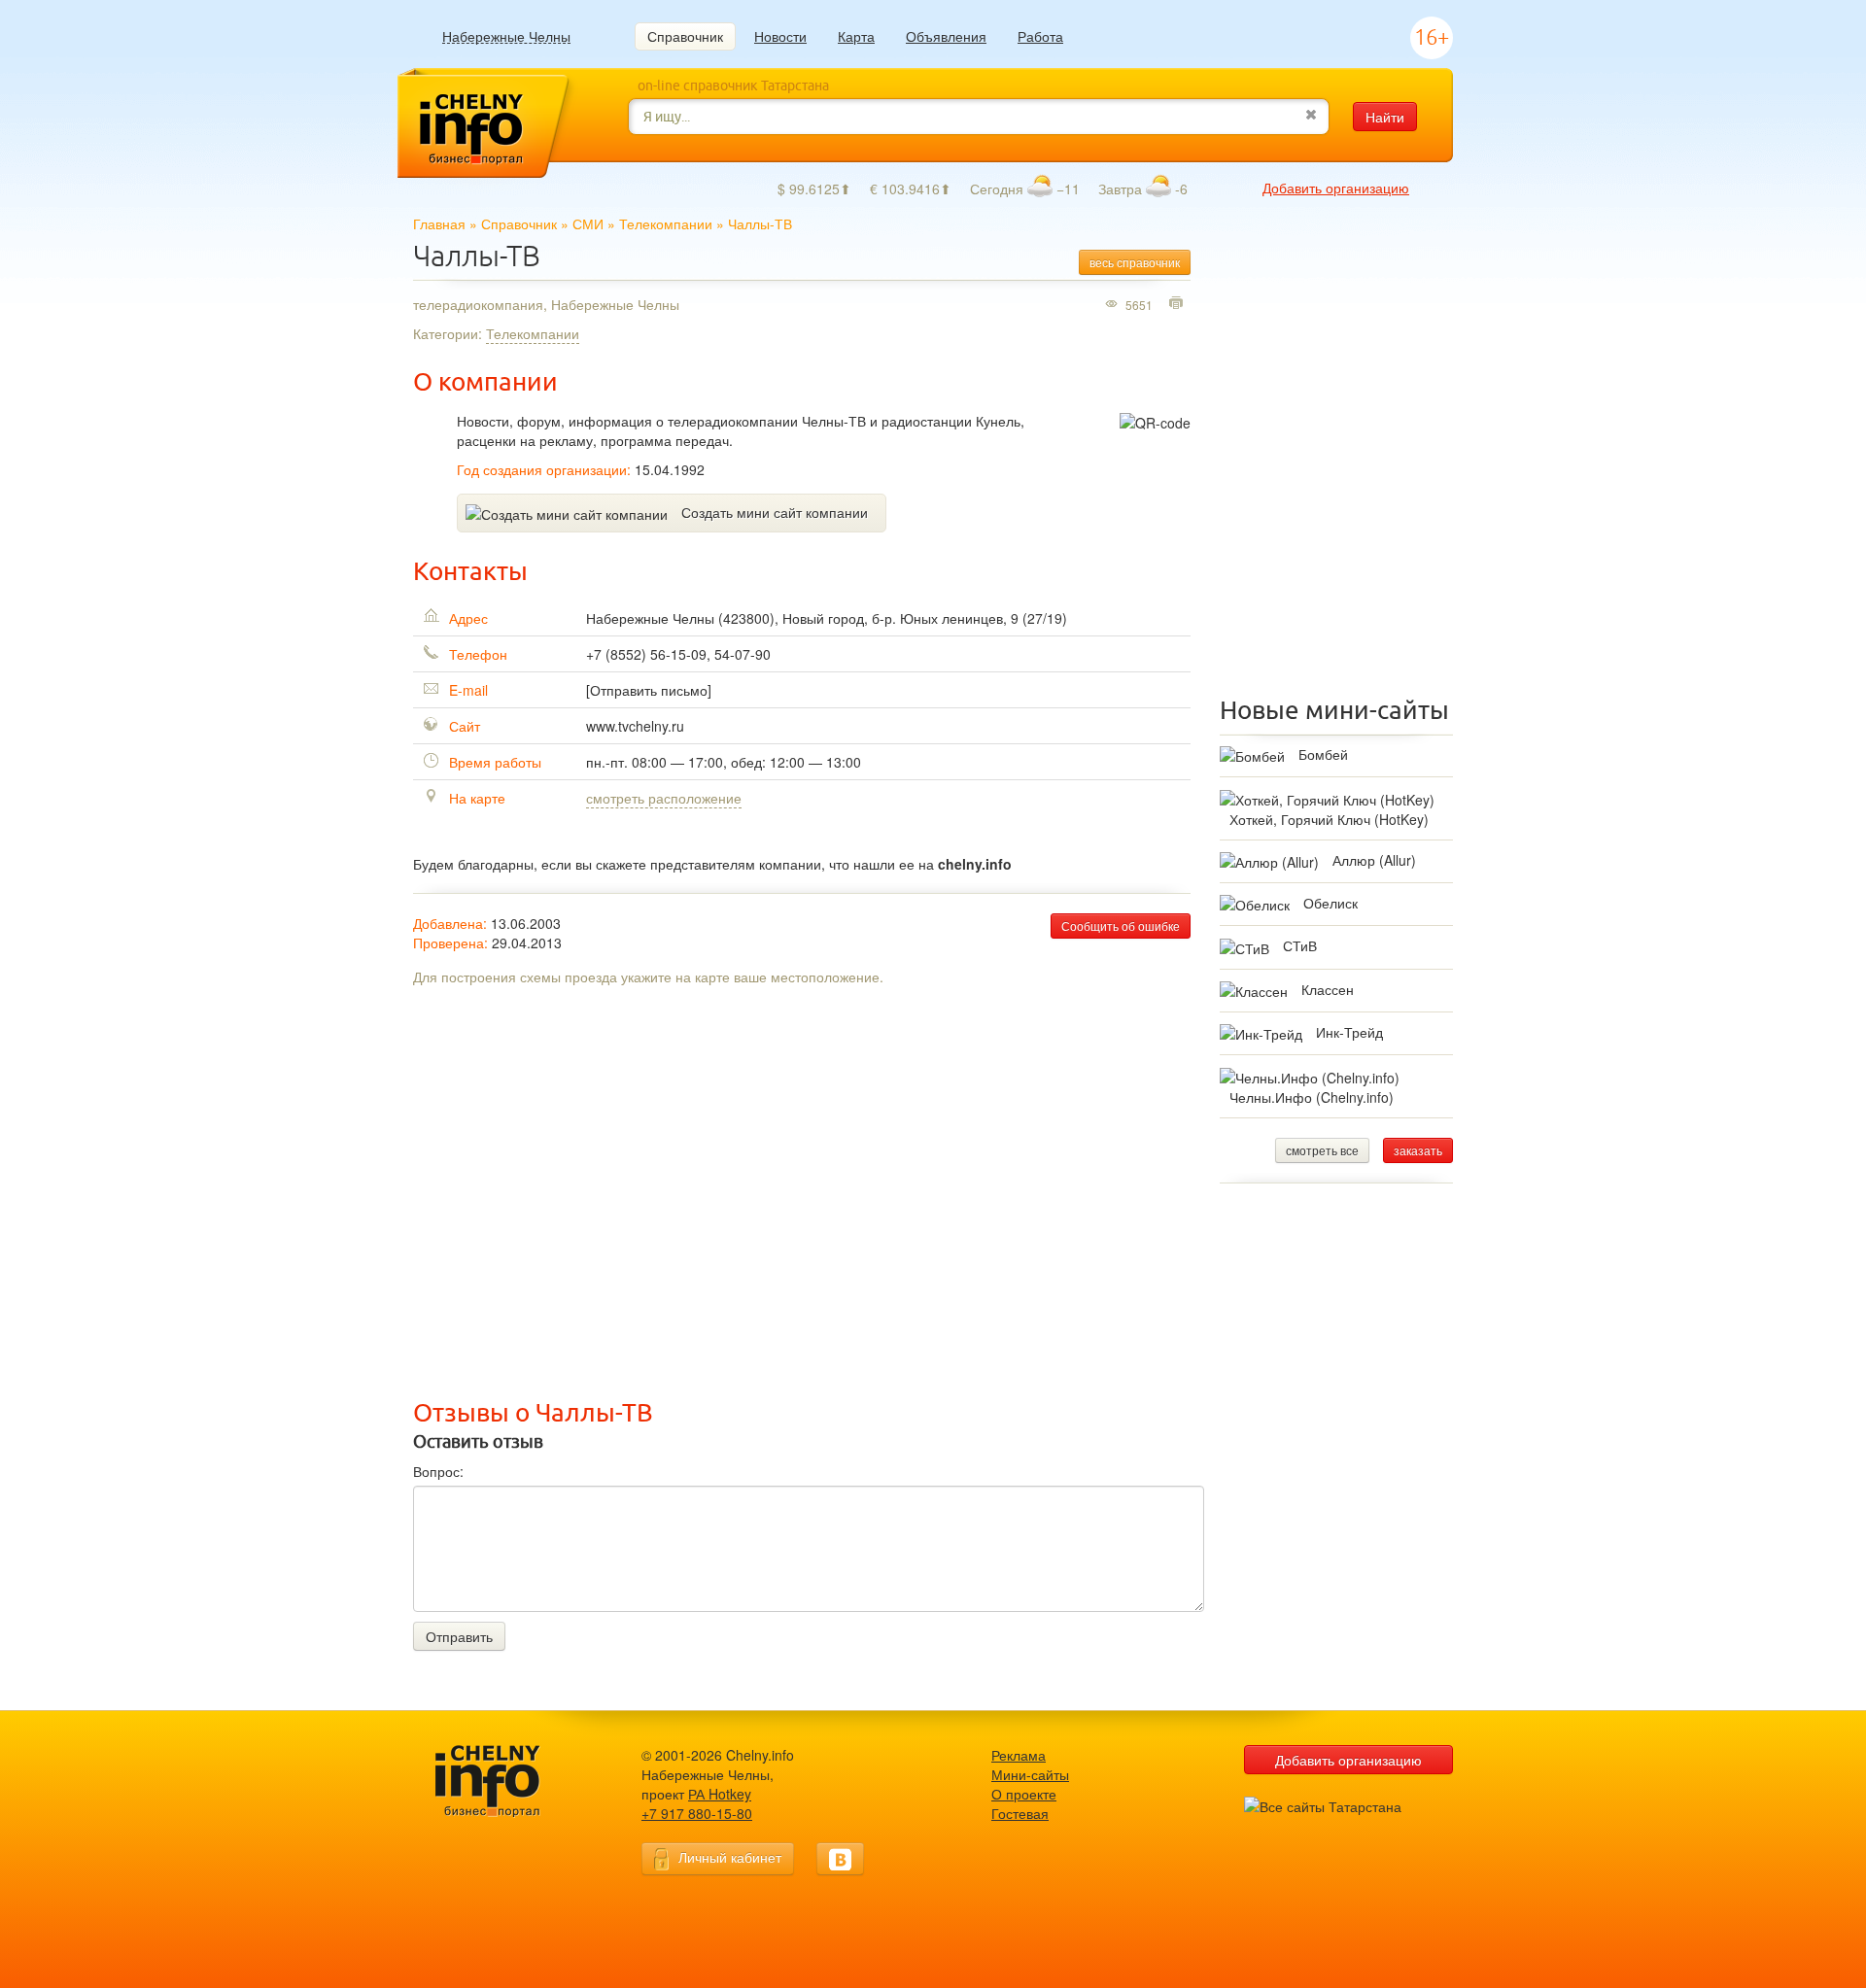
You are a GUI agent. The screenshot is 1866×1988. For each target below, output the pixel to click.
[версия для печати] (1178, 304)
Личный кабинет (730, 1857)
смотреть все (1322, 1150)
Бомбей (1323, 754)
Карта (856, 36)
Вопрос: (438, 1471)
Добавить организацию (1336, 188)
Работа (1040, 36)
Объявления (946, 36)
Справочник (685, 36)
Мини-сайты (1030, 1774)
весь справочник (1135, 262)
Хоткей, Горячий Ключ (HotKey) (1329, 819)
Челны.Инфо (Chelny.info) (1312, 1097)
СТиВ (1300, 945)
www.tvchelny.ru (635, 726)
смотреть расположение (664, 798)
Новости (780, 36)
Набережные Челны (506, 36)
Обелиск (1330, 903)
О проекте (1024, 1794)
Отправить (459, 1636)
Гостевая (1020, 1813)
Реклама (1019, 1755)
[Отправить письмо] (649, 690)
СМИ (588, 223)
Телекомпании (666, 223)
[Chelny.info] (505, 1782)
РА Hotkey (720, 1794)
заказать (1418, 1150)
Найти (1385, 117)
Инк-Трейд (1349, 1032)
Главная (439, 223)
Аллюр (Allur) (1374, 860)
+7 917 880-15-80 (697, 1813)
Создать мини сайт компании (775, 512)
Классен (1328, 989)
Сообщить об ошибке (1121, 925)
